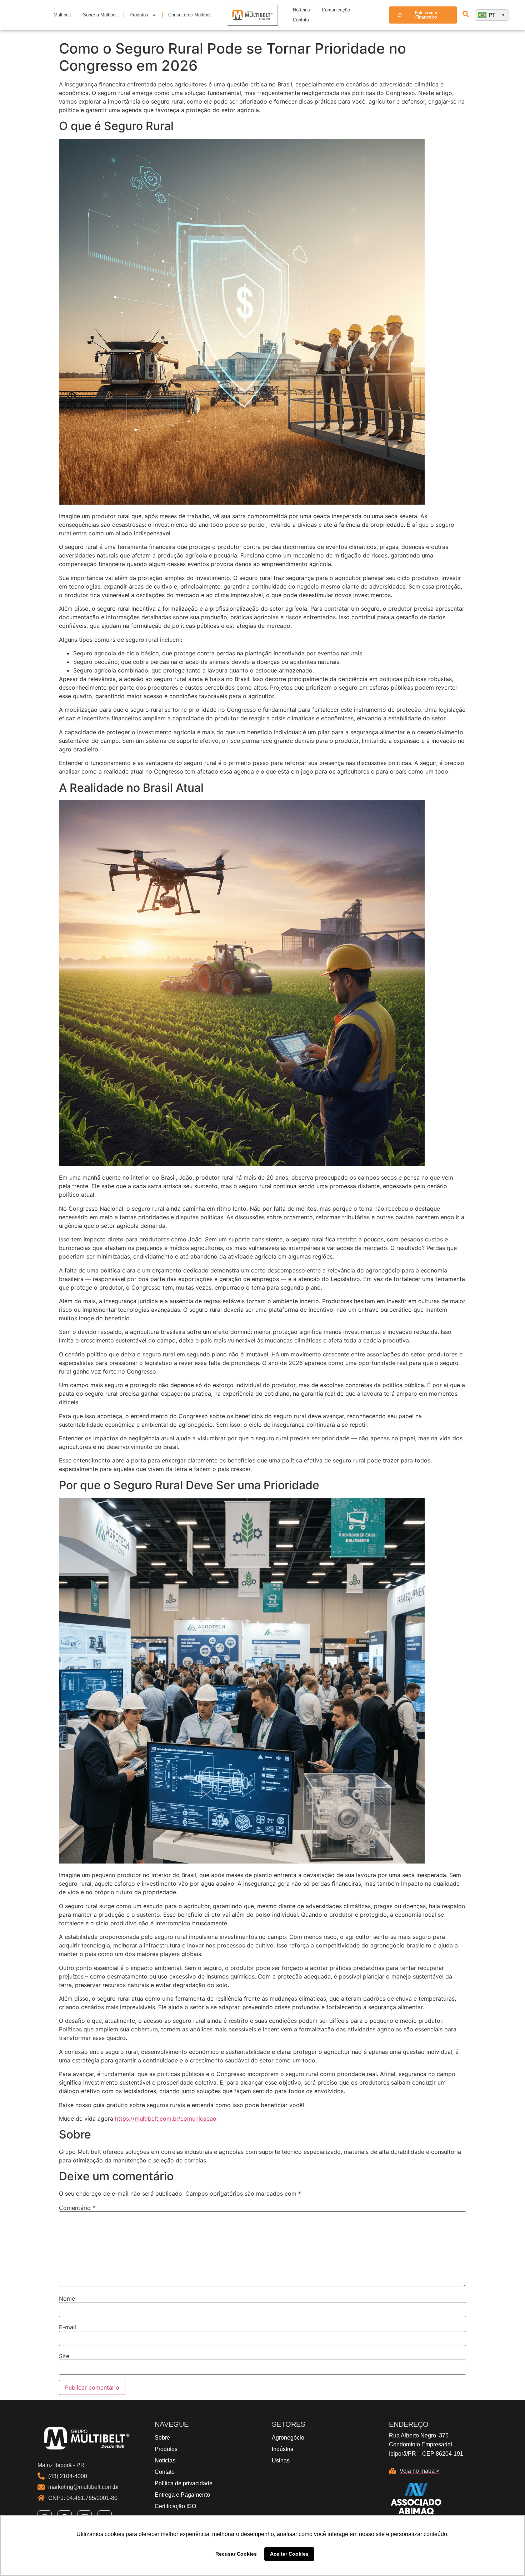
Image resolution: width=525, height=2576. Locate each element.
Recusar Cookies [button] (236, 2554)
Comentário (77, 2208)
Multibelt (62, 15)
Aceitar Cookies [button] (289, 2554)
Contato (301, 20)
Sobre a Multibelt (100, 15)
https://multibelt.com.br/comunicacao (166, 2119)
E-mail (67, 2327)
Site (64, 2356)
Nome (67, 2299)
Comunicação (336, 10)
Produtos (139, 15)
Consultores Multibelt (190, 15)
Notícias (301, 10)
